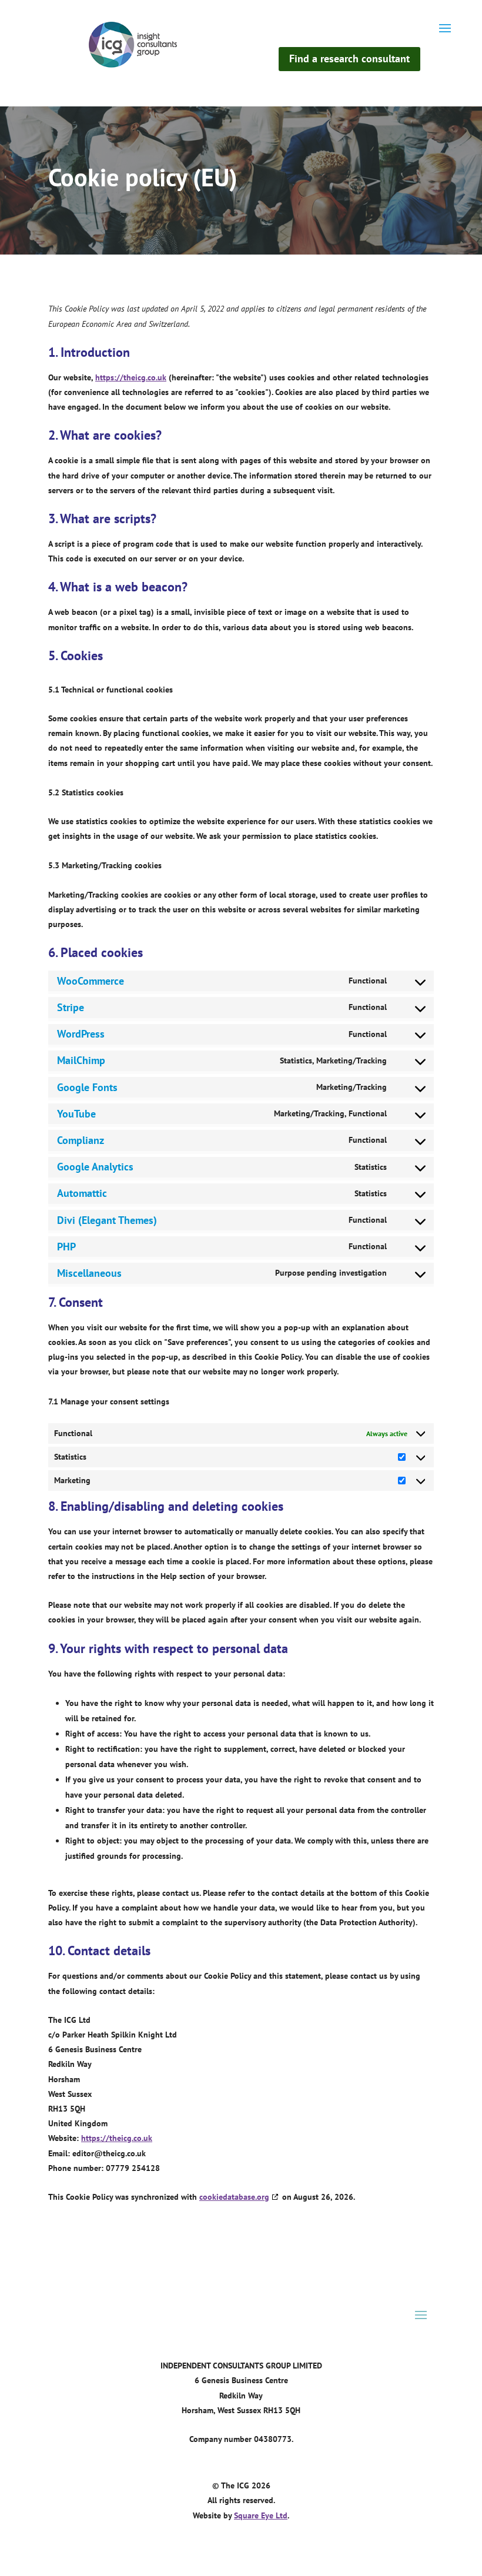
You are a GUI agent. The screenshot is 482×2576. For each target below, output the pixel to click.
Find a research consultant (349, 58)
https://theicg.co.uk (131, 377)
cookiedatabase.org (234, 2197)
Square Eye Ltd (261, 2515)
